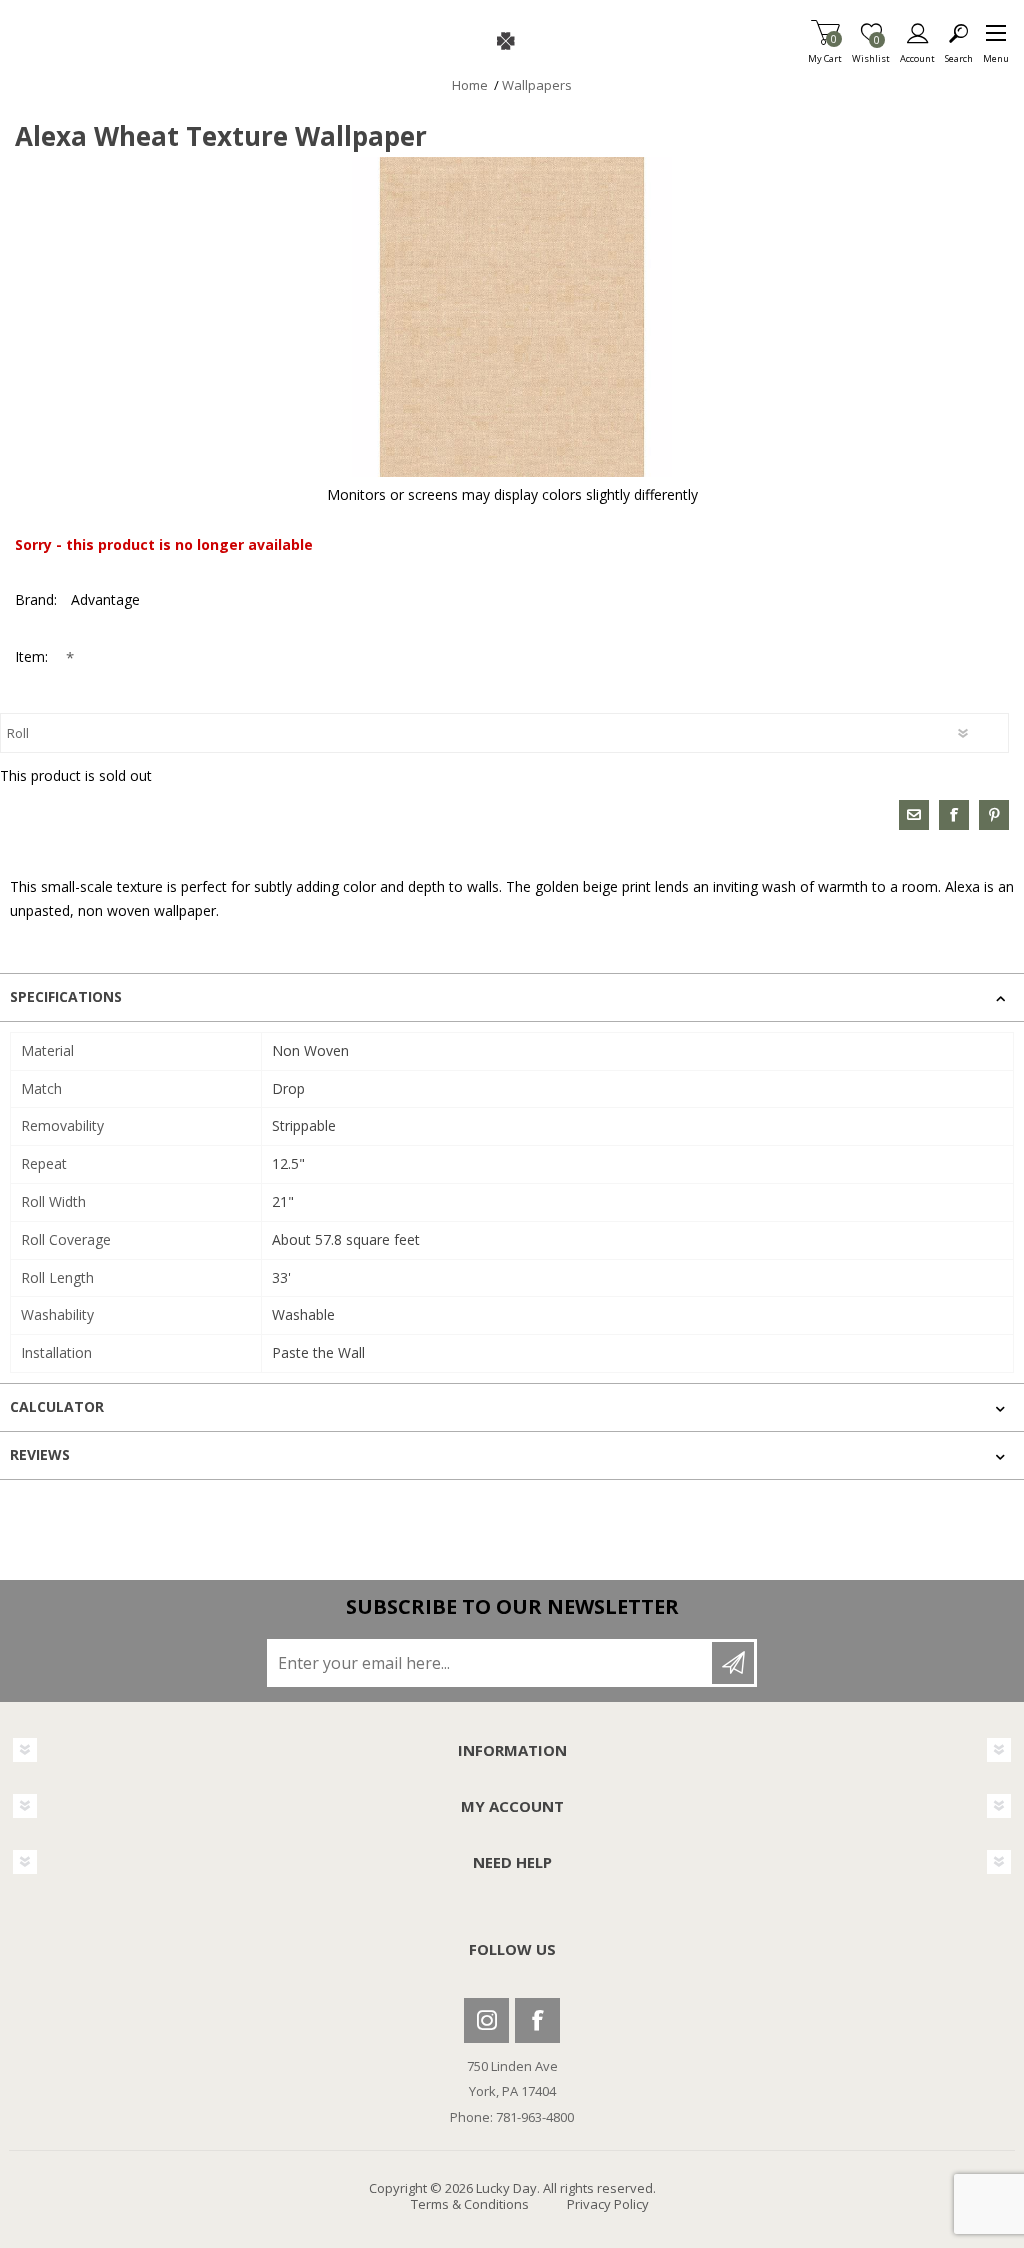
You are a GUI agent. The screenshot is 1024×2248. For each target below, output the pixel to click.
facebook (954, 815)
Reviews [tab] (40, 1454)
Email (914, 815)
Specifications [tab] (66, 996)
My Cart (825, 52)
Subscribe (733, 1663)
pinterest (994, 815)
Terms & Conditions (470, 2204)
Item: (33, 656)
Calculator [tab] (57, 1406)
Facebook (537, 2020)
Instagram (486, 2020)
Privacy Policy (608, 2204)
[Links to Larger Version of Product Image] (512, 317)
